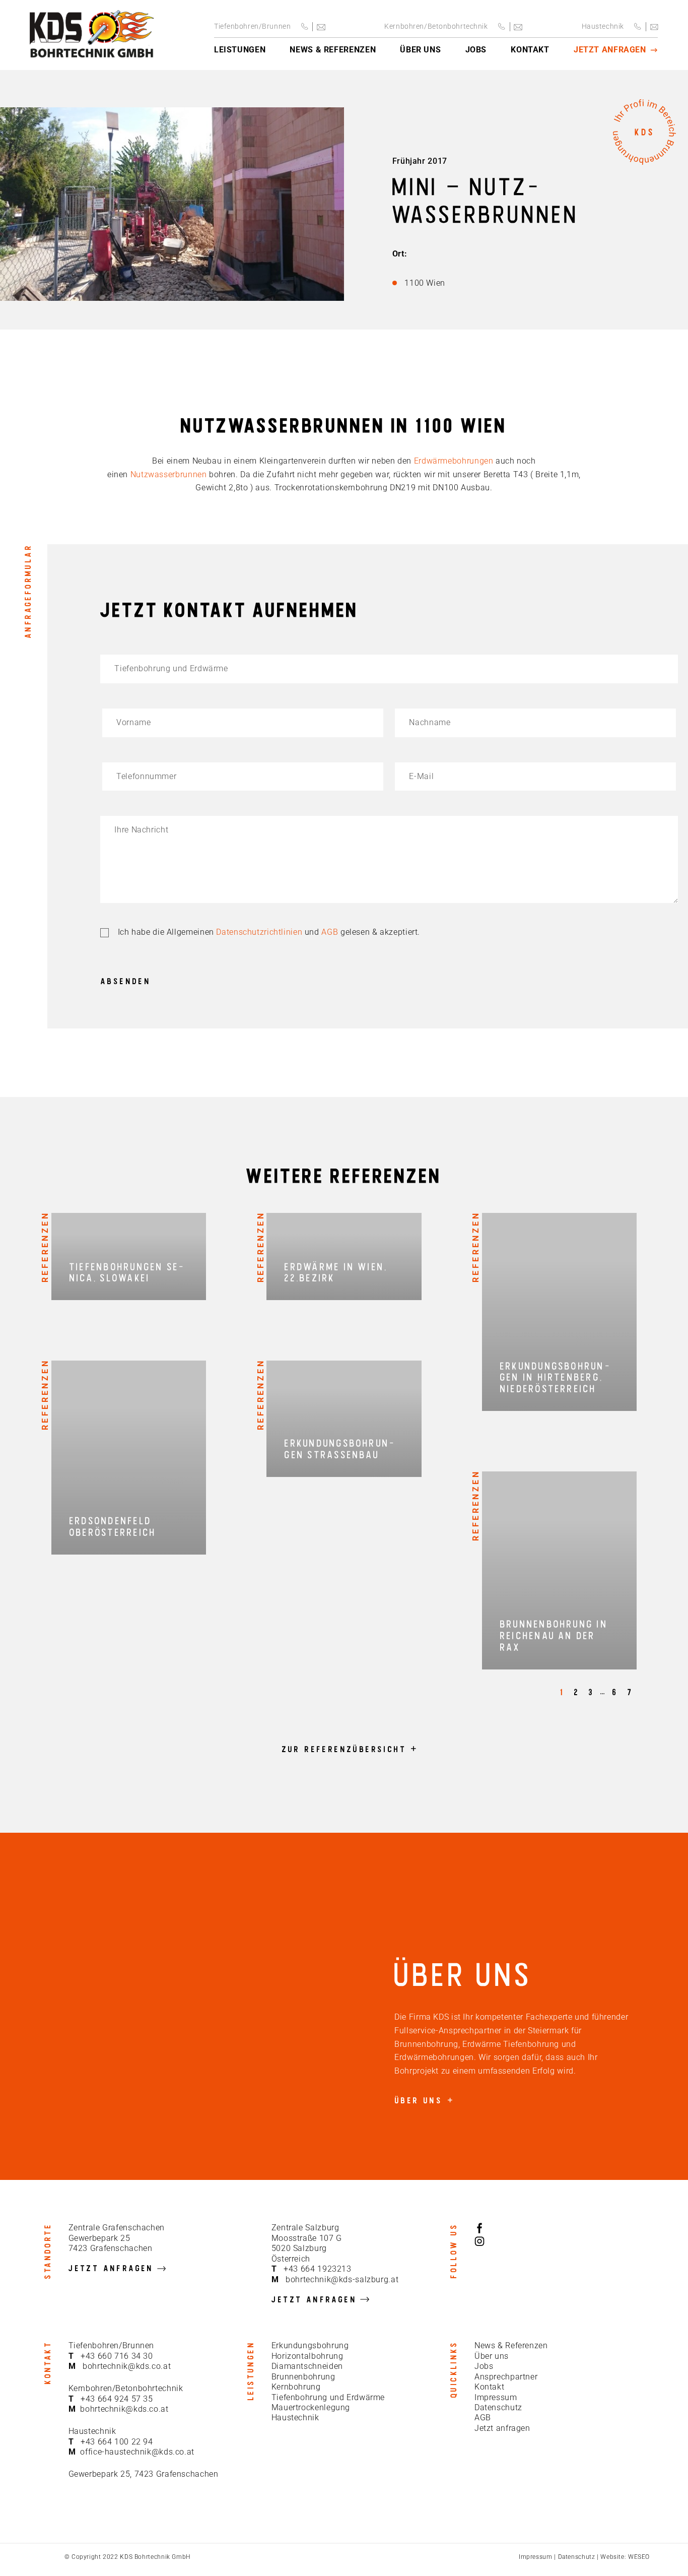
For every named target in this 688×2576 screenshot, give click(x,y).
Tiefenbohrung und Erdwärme (328, 2397)
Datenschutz (498, 2407)
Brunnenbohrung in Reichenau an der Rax (554, 1635)
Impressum (496, 2397)
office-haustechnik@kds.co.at (137, 2452)
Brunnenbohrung (303, 2377)
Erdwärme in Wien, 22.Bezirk (336, 1272)
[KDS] (92, 35)
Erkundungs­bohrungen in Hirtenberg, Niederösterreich (555, 1377)
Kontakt (489, 2387)
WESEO (639, 2557)
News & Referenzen (511, 2345)
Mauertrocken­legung (311, 2407)
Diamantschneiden (307, 2366)
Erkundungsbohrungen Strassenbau (339, 1448)
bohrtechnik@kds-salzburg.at (342, 2279)
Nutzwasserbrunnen (169, 474)
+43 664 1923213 (317, 2269)
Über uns (492, 2356)
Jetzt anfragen (502, 2428)
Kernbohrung (296, 2387)
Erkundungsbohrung (310, 2345)
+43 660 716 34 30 (117, 2356)
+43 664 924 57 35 (117, 2399)
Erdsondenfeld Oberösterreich (113, 1526)
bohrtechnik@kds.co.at (127, 2366)
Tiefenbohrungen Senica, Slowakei (127, 1272)
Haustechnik (295, 2418)
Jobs (484, 2366)
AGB (330, 932)
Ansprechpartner (506, 2377)
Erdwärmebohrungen (454, 461)
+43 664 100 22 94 (117, 2442)
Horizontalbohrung (307, 2356)
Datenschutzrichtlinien (259, 932)
